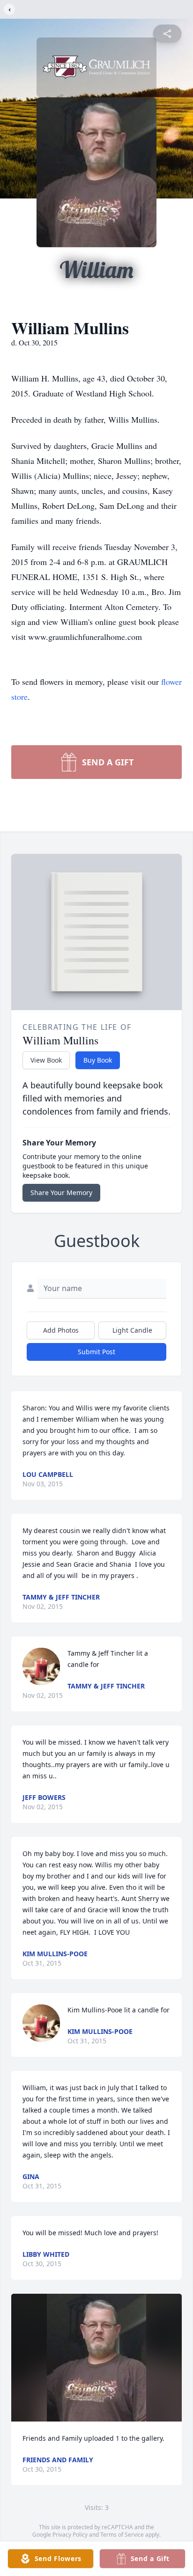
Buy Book (98, 1060)
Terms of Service (122, 2535)
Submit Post (96, 1352)
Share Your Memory (61, 1193)
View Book (46, 1060)
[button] (97, 2358)
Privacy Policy (70, 2535)
